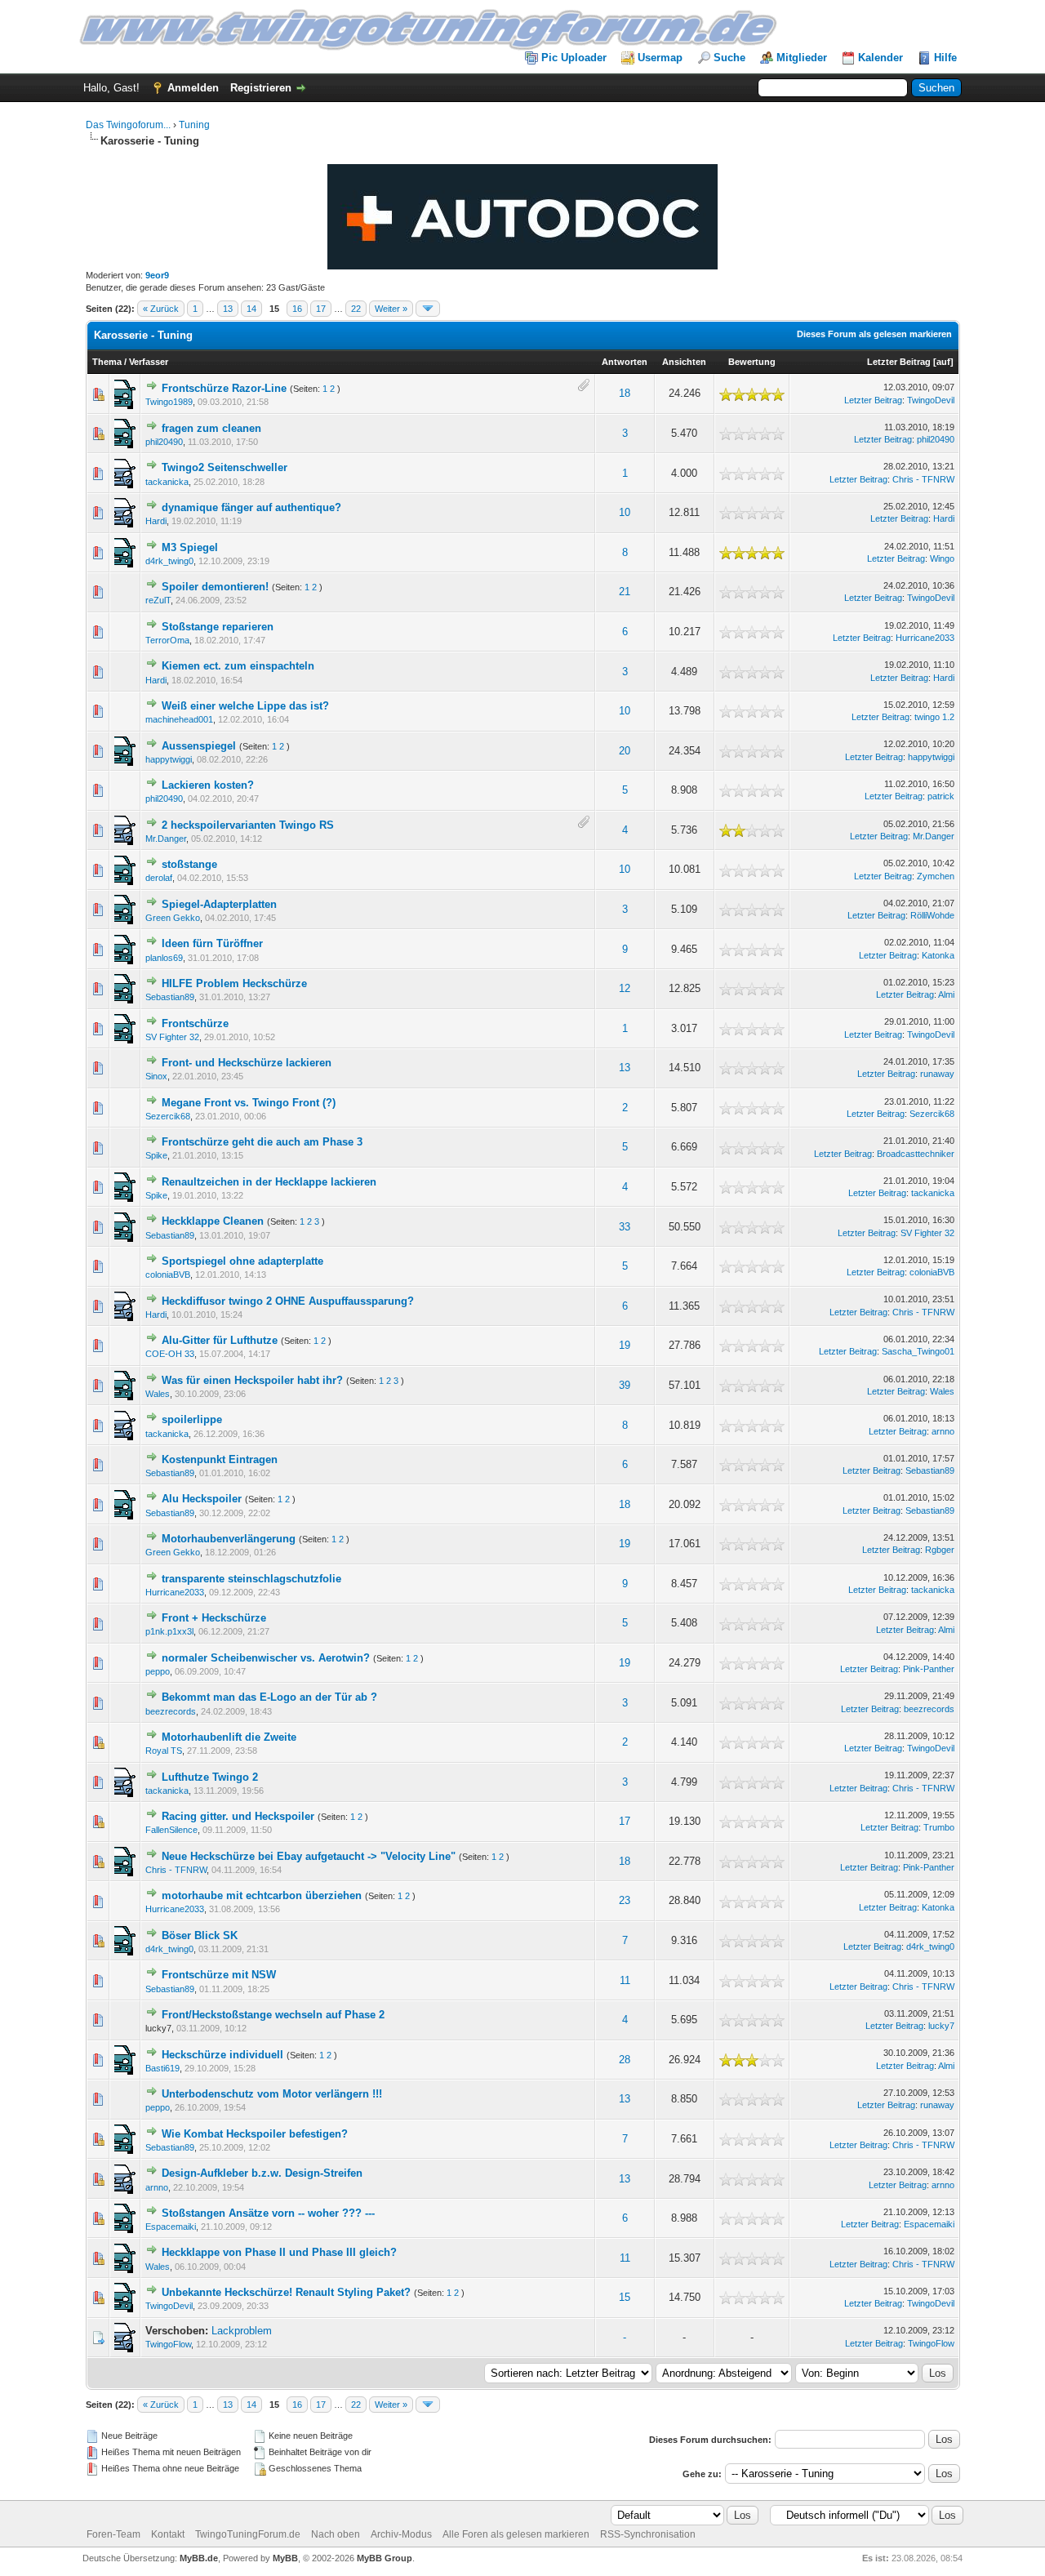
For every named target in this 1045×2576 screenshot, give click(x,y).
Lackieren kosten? (208, 785)
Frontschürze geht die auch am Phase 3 (262, 1142)
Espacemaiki (171, 2227)
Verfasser (149, 362)
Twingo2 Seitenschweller (225, 467)
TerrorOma (167, 640)
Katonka (938, 955)
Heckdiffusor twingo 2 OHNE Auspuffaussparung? (288, 1301)
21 (625, 592)
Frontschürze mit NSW (219, 1975)
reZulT (158, 600)
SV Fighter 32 (172, 1037)
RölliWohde (932, 915)
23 (625, 1900)
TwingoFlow (168, 2344)
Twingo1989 (169, 402)
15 (625, 2297)
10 (625, 512)
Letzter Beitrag (899, 362)
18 (625, 393)
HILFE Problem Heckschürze (234, 983)
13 (228, 309)
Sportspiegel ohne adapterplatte (242, 1261)
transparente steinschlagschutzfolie (251, 1579)
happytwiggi (169, 759)
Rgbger (940, 1550)
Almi (946, 994)
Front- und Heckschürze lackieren (247, 1063)
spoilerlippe (192, 1419)
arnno (943, 1431)
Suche (729, 58)
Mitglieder (802, 58)
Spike (156, 1155)
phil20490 (164, 442)
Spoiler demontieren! (215, 587)
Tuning (194, 125)
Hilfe (945, 58)
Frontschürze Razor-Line (224, 388)
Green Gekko (173, 918)
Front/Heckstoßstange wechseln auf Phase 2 (273, 2015)
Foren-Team (113, 2534)
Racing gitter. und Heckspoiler (238, 1816)
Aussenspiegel (199, 746)
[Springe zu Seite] (428, 309)
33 (625, 1227)
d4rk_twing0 (169, 561)
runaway (937, 1074)
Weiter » (391, 309)
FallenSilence (171, 1830)
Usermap (660, 58)
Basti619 (162, 2068)
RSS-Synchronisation (648, 2534)
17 (321, 309)
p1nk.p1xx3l (169, 1631)
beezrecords (171, 1711)
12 (625, 988)
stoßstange (189, 864)
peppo (158, 1671)
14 (251, 309)
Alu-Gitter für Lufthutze (220, 1340)
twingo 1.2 (934, 717)
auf (943, 362)
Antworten (625, 362)
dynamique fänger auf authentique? (251, 507)
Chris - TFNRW (923, 479)
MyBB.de (199, 2558)
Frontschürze (195, 1023)
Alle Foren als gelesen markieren (516, 2534)
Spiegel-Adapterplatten (219, 904)
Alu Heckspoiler (202, 1499)
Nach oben (336, 2534)
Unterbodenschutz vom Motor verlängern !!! (272, 2094)
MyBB (285, 2558)
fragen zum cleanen (211, 428)
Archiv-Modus (401, 2534)
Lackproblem (242, 2331)
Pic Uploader (574, 58)
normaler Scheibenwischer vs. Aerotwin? (266, 1658)
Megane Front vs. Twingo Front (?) (249, 1103)
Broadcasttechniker (916, 1154)
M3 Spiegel (190, 547)
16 (297, 309)
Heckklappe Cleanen (213, 1221)
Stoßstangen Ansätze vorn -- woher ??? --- (268, 2213)
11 (625, 1980)
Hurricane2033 (925, 638)
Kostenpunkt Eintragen (220, 1459)
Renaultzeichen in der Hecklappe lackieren (269, 1182)
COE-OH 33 (170, 1354)
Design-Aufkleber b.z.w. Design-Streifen (262, 2173)
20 (625, 751)
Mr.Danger (166, 839)
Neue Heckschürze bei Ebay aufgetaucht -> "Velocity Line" (309, 1856)
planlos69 (164, 958)
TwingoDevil (931, 400)
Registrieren (261, 88)
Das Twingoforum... (128, 125)
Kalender (880, 58)
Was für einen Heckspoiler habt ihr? (252, 1380)
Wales (158, 1394)
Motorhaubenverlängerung (229, 1539)
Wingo (942, 558)
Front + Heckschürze (214, 1618)
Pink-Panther (929, 1669)
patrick (941, 796)
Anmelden (193, 88)
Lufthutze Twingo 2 (210, 1777)
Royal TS (164, 1751)
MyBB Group (385, 2558)
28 (625, 2060)
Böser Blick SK (200, 1935)
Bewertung (752, 362)
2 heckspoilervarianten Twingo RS (248, 825)
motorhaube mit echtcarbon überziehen (262, 1895)
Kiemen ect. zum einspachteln (238, 666)
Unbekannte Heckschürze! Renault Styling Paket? (286, 2292)
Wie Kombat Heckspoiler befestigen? (255, 2134)
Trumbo (939, 1827)
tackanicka (167, 482)
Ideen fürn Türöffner (212, 943)
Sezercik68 (168, 1116)
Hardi (156, 521)
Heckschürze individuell (222, 2055)
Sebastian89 (170, 997)
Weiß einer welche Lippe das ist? (245, 706)
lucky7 (941, 2026)
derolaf (159, 878)
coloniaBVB (168, 1275)
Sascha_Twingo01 (918, 1351)
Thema (107, 362)
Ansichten (684, 362)
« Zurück (161, 309)
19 (625, 1345)
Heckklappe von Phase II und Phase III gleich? (279, 2252)
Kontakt (168, 2534)
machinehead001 (179, 719)
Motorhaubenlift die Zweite (229, 1737)
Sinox (156, 1076)
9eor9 (157, 275)
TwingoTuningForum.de (248, 2534)
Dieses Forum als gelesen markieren (874, 334)
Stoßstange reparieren (218, 627)
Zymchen (936, 876)
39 (625, 1385)
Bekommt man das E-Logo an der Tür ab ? (269, 1697)
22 (356, 309)
